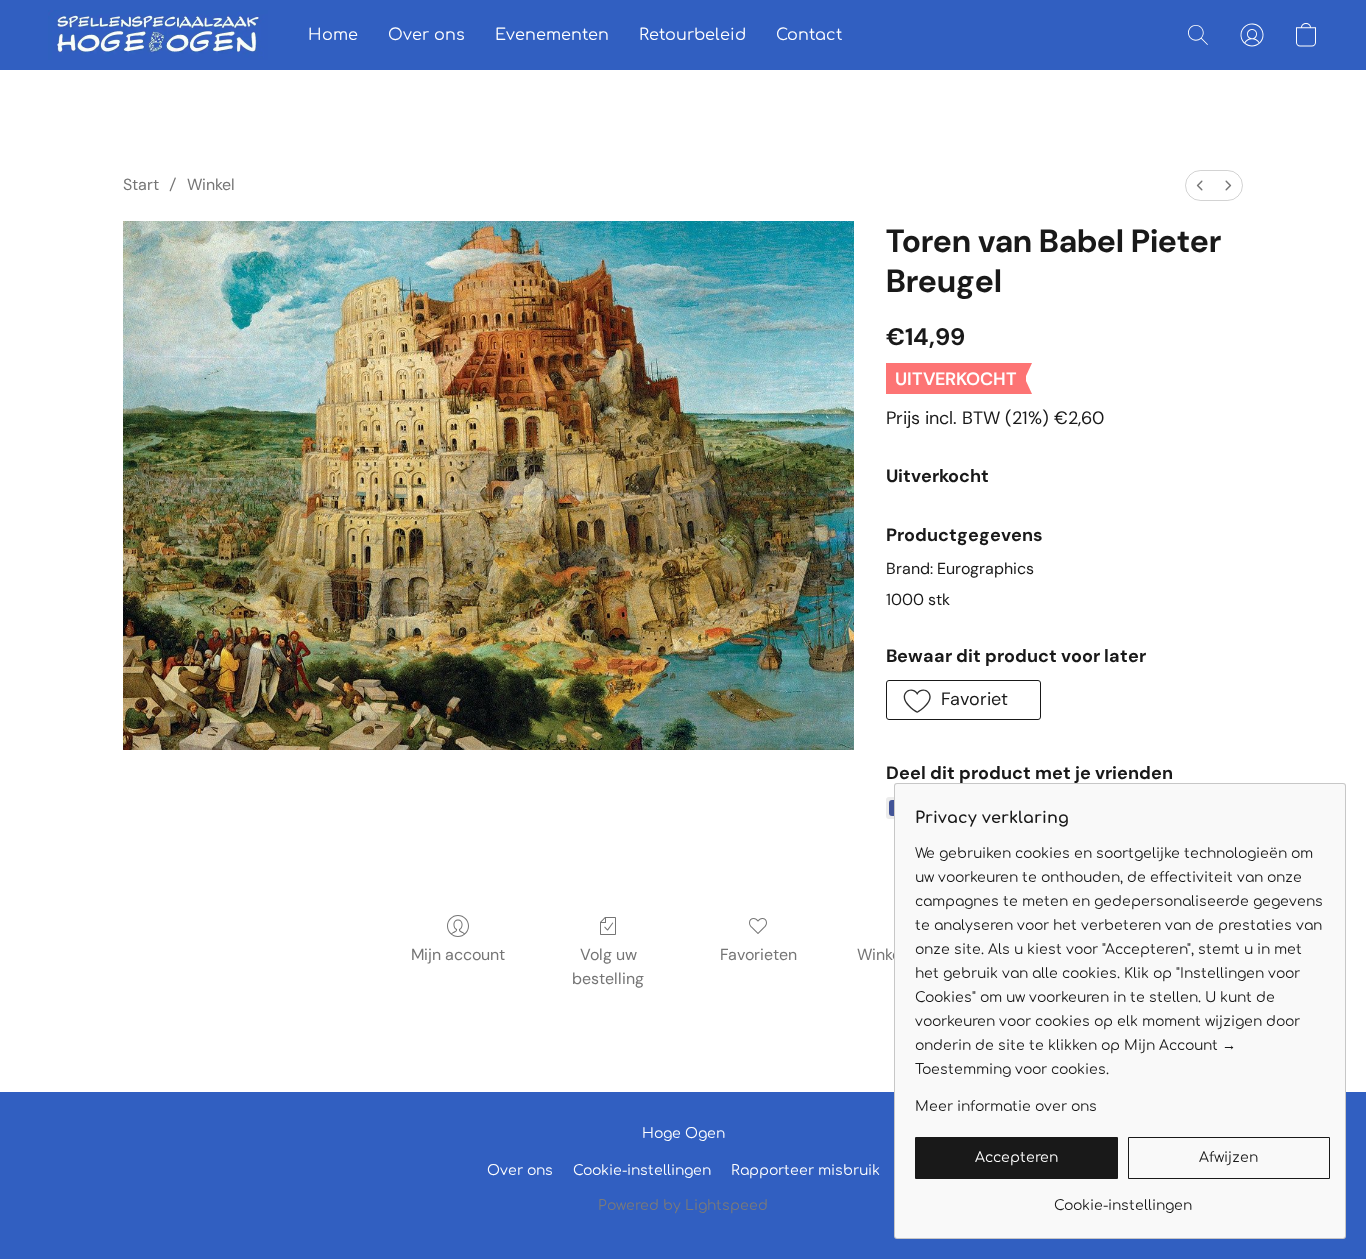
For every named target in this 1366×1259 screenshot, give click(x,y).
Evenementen (552, 35)
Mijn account (458, 954)
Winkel (211, 184)
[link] (1122, 1198)
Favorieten (758, 954)
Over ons (426, 35)
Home (333, 35)
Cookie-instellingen (642, 1170)
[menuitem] (1200, 185)
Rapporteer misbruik (805, 1170)
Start (141, 184)
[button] (158, 35)
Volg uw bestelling (608, 966)
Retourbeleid (692, 35)
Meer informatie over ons (1006, 1106)
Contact (809, 35)
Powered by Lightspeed (683, 1205)
